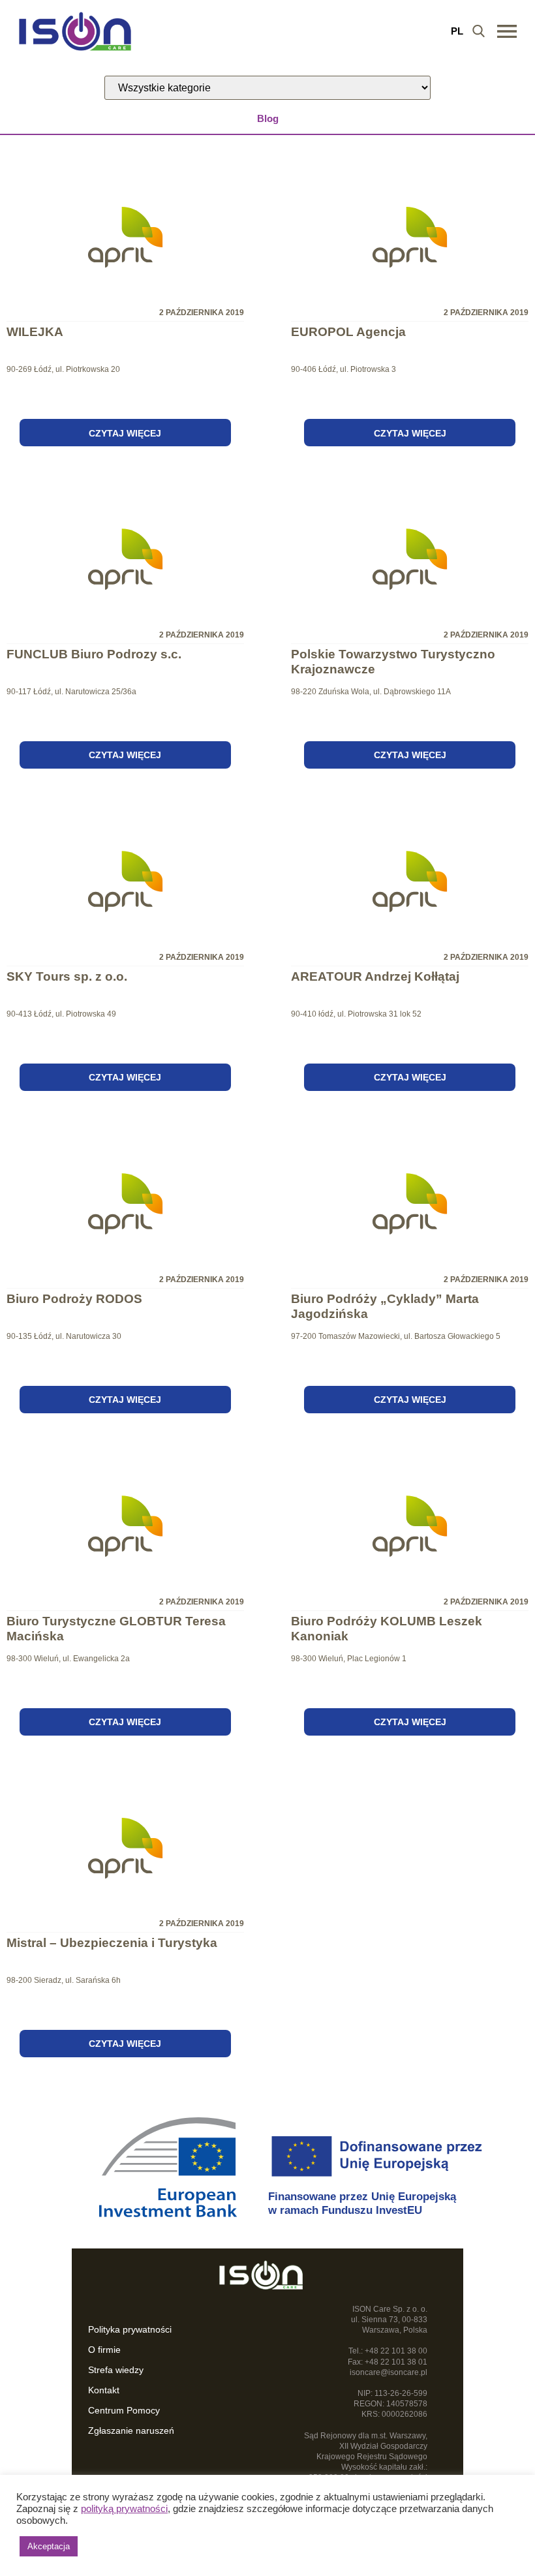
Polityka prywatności (130, 2329)
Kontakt (104, 2390)
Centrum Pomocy (124, 2410)
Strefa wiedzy (116, 2370)
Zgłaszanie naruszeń (131, 2430)
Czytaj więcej (125, 433)
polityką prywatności (124, 2509)
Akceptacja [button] (49, 2546)
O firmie (104, 2350)
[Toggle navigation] (507, 31)
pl (457, 31)
